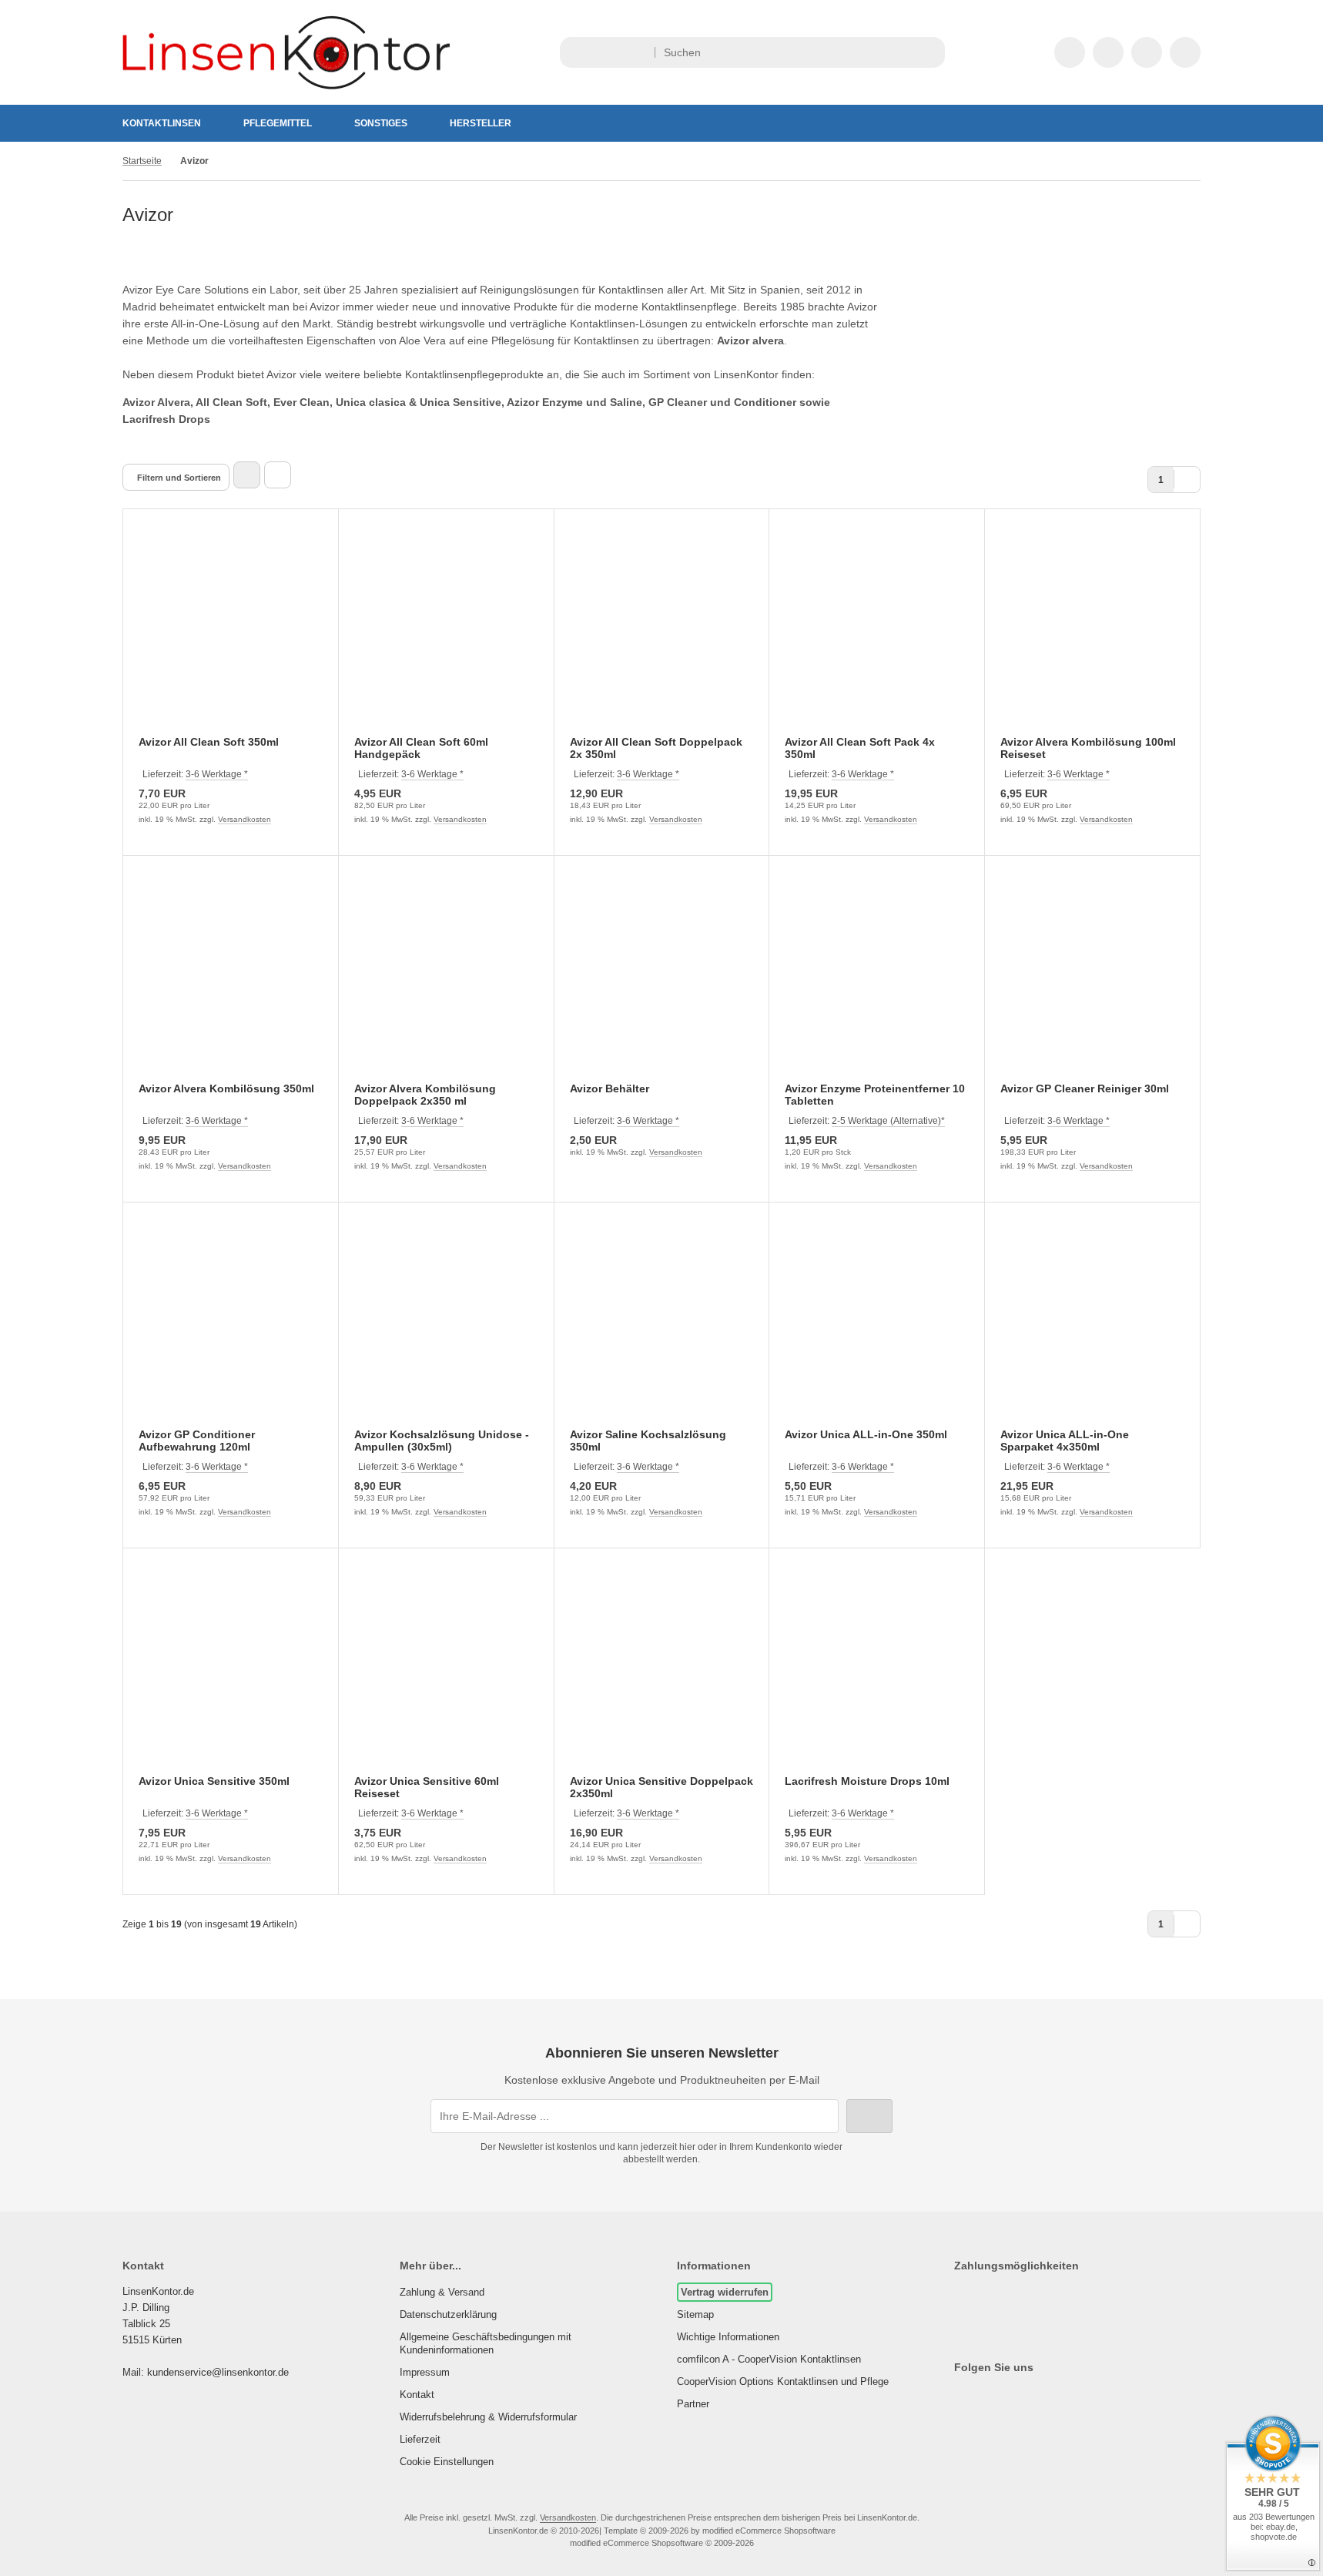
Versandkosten (245, 819)
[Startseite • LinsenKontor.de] (286, 86)
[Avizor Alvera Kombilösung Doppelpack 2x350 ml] (446, 979)
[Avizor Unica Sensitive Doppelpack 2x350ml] (662, 1671)
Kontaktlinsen (162, 123)
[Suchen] (929, 52)
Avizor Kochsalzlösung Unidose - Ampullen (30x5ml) (442, 1441)
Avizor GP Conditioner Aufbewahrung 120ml (197, 1441)
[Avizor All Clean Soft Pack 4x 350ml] (877, 632)
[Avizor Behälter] (662, 979)
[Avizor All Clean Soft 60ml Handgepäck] (446, 632)
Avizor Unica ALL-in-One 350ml (866, 1434)
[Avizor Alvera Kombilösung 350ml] (231, 979)
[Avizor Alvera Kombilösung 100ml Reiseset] (1092, 632)
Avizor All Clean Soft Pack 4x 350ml (860, 748)
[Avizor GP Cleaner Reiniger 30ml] (1092, 979)
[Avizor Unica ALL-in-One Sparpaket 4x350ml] (1092, 1325)
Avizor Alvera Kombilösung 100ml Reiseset (1088, 748)
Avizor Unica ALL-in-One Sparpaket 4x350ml (1065, 1441)
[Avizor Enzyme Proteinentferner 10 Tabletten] (877, 979)
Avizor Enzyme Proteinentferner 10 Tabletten (875, 1095)
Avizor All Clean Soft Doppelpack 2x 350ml (656, 748)
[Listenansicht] (278, 475)
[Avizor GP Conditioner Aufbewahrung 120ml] (231, 1325)
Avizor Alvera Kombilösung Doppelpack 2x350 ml (425, 1095)
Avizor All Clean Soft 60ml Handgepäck (421, 748)
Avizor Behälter (610, 1088)
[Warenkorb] (1147, 52)
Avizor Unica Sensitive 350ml (214, 1781)
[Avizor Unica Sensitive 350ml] (231, 1671)
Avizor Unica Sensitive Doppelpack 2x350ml (661, 1787)
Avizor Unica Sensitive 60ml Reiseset (427, 1787)
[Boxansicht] (247, 475)
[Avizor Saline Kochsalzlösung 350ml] (662, 1325)
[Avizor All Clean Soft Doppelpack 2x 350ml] (662, 632)
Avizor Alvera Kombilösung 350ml (226, 1088)
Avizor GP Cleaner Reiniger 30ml (1085, 1088)
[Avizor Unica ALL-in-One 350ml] (877, 1325)
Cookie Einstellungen (447, 2462)
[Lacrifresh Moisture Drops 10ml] (877, 1671)
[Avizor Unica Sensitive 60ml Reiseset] (446, 1671)
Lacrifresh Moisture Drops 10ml (867, 1781)
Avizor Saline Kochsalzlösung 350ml (648, 1441)
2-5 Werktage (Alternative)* (888, 1121)
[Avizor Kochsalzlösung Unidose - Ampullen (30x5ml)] (446, 1325)
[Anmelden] (1070, 52)
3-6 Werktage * (217, 774)
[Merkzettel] (1108, 52)
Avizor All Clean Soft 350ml (209, 742)
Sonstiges (381, 123)
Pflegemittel (278, 123)
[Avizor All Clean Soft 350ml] (231, 632)
